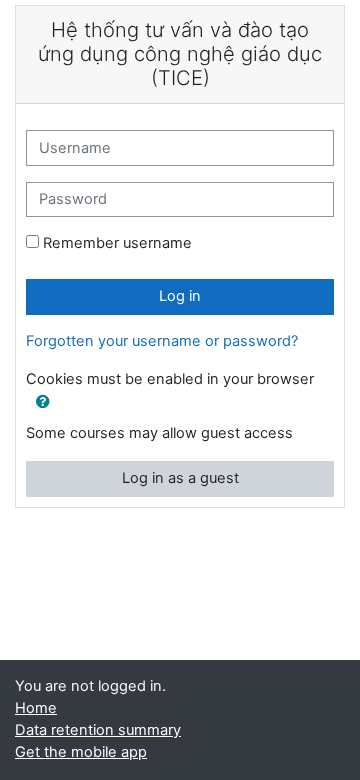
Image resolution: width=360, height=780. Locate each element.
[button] (43, 403)
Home (36, 708)
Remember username (117, 243)
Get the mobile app (81, 752)
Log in (180, 296)
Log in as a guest (180, 478)
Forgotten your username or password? (162, 341)
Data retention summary (98, 730)
